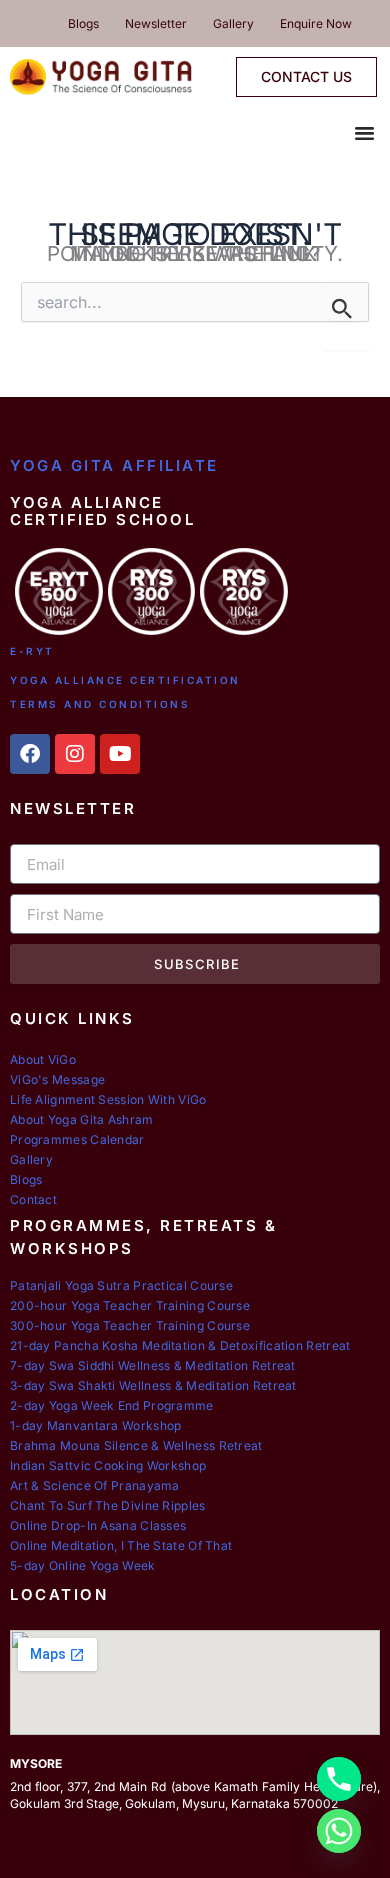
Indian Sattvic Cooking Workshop (108, 1465)
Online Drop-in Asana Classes (98, 1525)
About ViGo (43, 1059)
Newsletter (156, 23)
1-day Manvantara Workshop (96, 1425)
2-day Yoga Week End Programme (112, 1405)
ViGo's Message (57, 1079)
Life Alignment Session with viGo (108, 1099)
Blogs (83, 23)
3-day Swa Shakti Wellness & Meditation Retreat (153, 1385)
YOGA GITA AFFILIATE (114, 465)
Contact (33, 1199)
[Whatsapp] (339, 1831)
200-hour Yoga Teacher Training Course (130, 1305)
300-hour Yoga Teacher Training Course (130, 1325)
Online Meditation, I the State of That (121, 1545)
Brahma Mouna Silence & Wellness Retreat (136, 1445)
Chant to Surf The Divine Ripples (108, 1505)
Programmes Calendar (77, 1139)
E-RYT (32, 651)
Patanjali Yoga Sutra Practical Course (121, 1285)
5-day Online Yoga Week (83, 1565)
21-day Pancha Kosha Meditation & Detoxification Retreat (180, 1345)
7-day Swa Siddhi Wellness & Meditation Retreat (153, 1365)
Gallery (233, 23)
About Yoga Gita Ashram (82, 1119)
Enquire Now (316, 23)
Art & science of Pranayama (95, 1485)
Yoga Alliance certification (125, 680)
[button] (365, 133)
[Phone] (339, 1779)
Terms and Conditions (100, 704)
